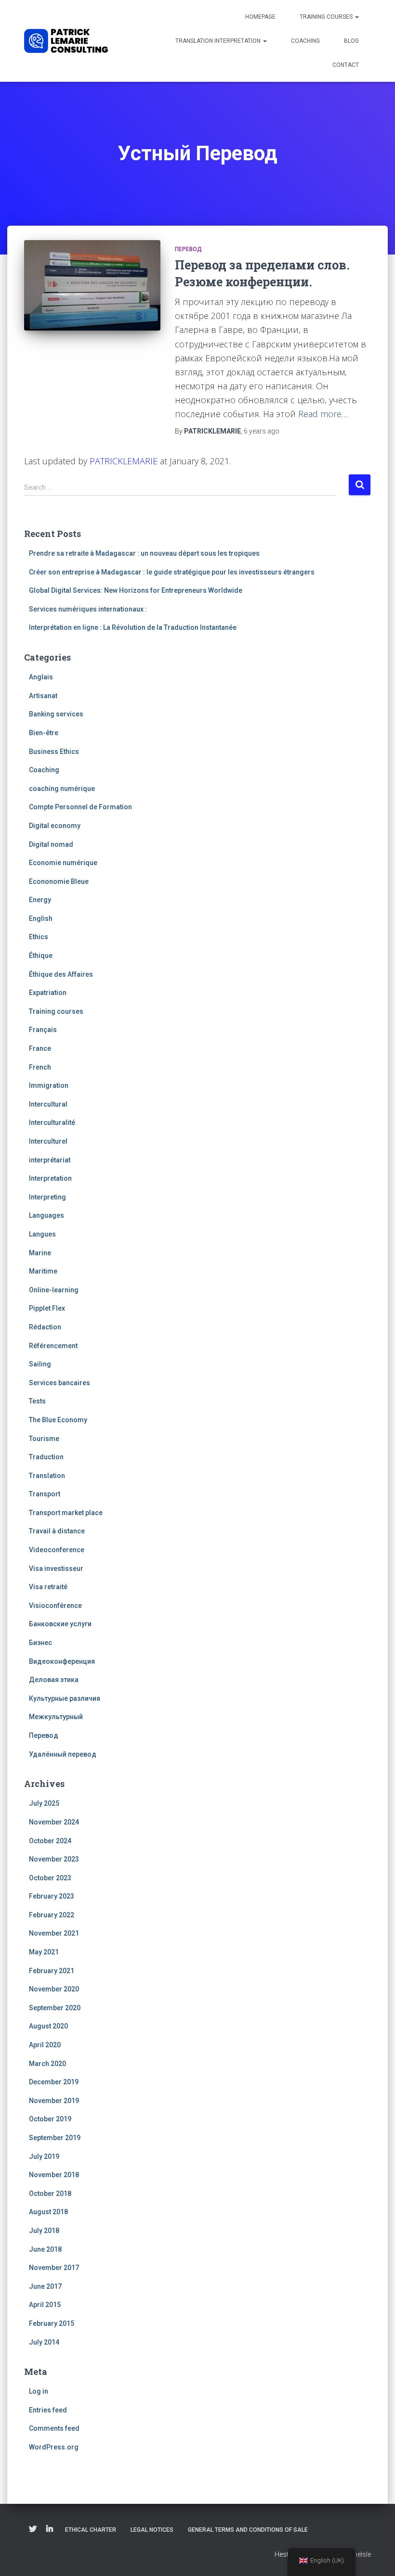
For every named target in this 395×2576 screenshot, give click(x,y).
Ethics (39, 937)
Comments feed (54, 2428)
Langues (42, 1234)
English (41, 918)
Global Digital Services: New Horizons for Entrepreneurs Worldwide (136, 590)
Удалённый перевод (63, 1754)
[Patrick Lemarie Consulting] (66, 41)
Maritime (43, 1271)
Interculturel (48, 1141)
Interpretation (50, 1178)
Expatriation (48, 993)
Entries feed (48, 2410)
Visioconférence (55, 1606)
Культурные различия (65, 1698)
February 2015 (52, 2323)
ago (262, 431)
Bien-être (44, 733)
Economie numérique (63, 863)
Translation (47, 1476)
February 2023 (52, 1896)
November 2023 (54, 1859)
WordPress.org (54, 2447)
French (40, 1067)
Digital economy (55, 826)
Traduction (46, 1457)
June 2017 (45, 2286)
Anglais (41, 677)
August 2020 (48, 2026)
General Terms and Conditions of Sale (248, 2530)
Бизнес (40, 1643)
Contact (346, 65)
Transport (45, 1494)
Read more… (323, 414)
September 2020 (55, 2008)
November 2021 (54, 1933)
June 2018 (45, 2249)
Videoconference (57, 1550)
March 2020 (47, 2064)
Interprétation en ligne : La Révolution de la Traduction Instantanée (133, 627)
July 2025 (44, 1803)
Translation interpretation (219, 41)
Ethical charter (91, 2530)
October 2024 (50, 1841)
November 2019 (54, 2101)
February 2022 (52, 1915)
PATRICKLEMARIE (124, 461)
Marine (40, 1253)
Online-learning (54, 1290)
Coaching (305, 41)
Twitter (33, 2529)
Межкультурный (56, 1717)
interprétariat (50, 1160)
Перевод (188, 249)
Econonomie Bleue (59, 881)
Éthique (41, 956)
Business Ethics (54, 752)
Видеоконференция (62, 1661)
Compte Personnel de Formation (80, 807)
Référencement (53, 1346)
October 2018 (50, 2193)
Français (43, 1030)
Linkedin (50, 2529)
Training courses (327, 17)
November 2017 (54, 2268)
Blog (351, 41)
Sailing (40, 1364)
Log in (39, 2391)
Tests (37, 1401)
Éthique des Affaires (61, 974)
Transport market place (66, 1513)
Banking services (56, 714)
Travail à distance (57, 1531)
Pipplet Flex (47, 1308)
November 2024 (54, 1822)
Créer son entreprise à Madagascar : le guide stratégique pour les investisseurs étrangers (172, 572)
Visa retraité (48, 1587)
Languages (46, 1215)
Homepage (260, 17)
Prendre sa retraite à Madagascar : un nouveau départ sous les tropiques (144, 553)
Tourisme (44, 1439)
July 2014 (44, 2342)
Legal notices (152, 2530)
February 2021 (52, 1971)
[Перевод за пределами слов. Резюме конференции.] (92, 285)
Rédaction (45, 1327)
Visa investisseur (56, 1569)
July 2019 (44, 2156)
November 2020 (54, 1989)
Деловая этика (54, 1680)
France (40, 1048)
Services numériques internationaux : (88, 609)
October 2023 (50, 1878)
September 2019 (55, 2138)
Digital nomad (51, 844)
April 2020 (45, 2045)
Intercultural (48, 1104)
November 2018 (54, 2175)
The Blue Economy (58, 1420)
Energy (40, 900)
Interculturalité (52, 1122)
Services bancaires (59, 1383)
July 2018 (44, 2231)
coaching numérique (62, 789)
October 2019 (50, 2119)
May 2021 (44, 1952)
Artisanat (43, 696)
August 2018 (48, 2212)
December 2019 (54, 2082)
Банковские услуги (60, 1624)
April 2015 (45, 2305)
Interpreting (47, 1197)
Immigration (49, 1085)
